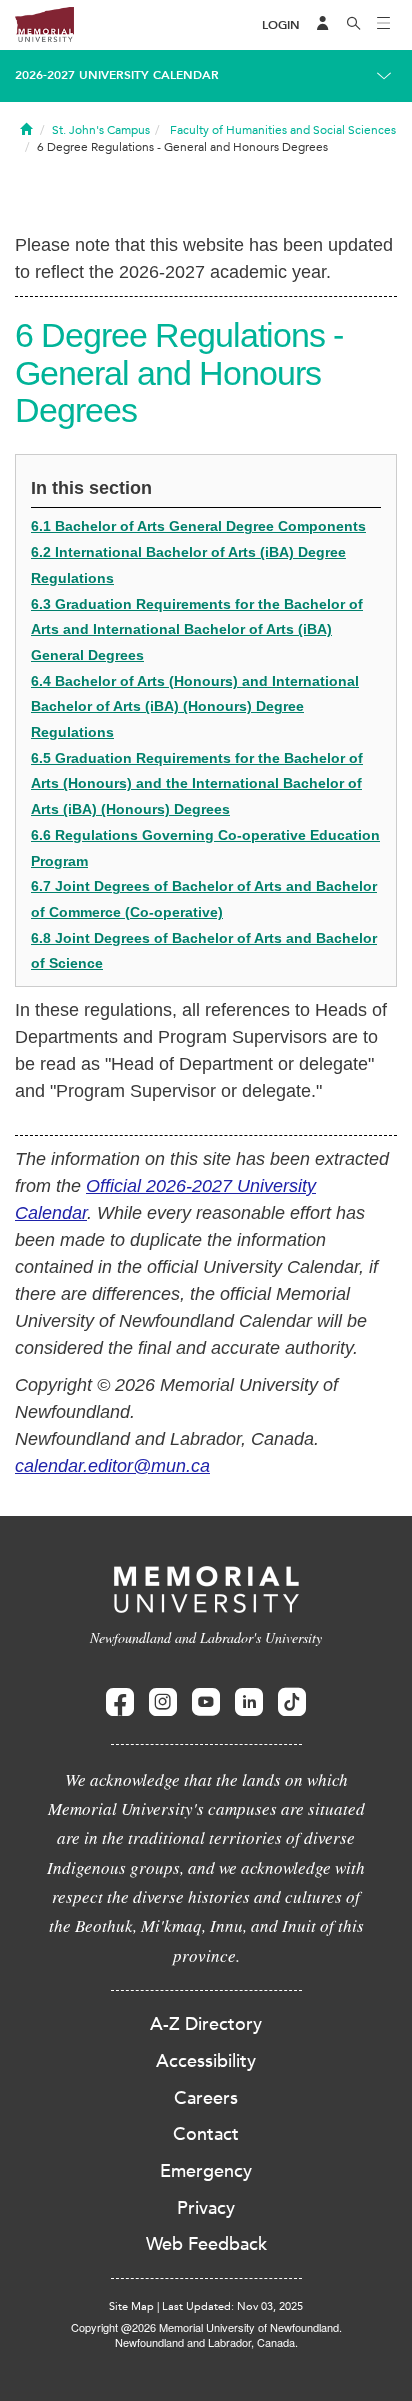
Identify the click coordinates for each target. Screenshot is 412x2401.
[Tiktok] (292, 1702)
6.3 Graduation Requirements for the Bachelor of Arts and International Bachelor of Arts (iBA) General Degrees (197, 629)
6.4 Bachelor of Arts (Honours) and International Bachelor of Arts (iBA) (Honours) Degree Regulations (195, 706)
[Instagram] (163, 1702)
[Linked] (249, 1702)
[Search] (354, 25)
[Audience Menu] (323, 25)
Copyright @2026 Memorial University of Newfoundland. (206, 2327)
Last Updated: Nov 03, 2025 (232, 2306)
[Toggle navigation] (384, 25)
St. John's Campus (101, 130)
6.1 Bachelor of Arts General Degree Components (198, 526)
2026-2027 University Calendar (117, 75)
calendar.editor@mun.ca (112, 1466)
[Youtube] (206, 1702)
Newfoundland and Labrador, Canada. (206, 2342)
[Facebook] (120, 1702)
